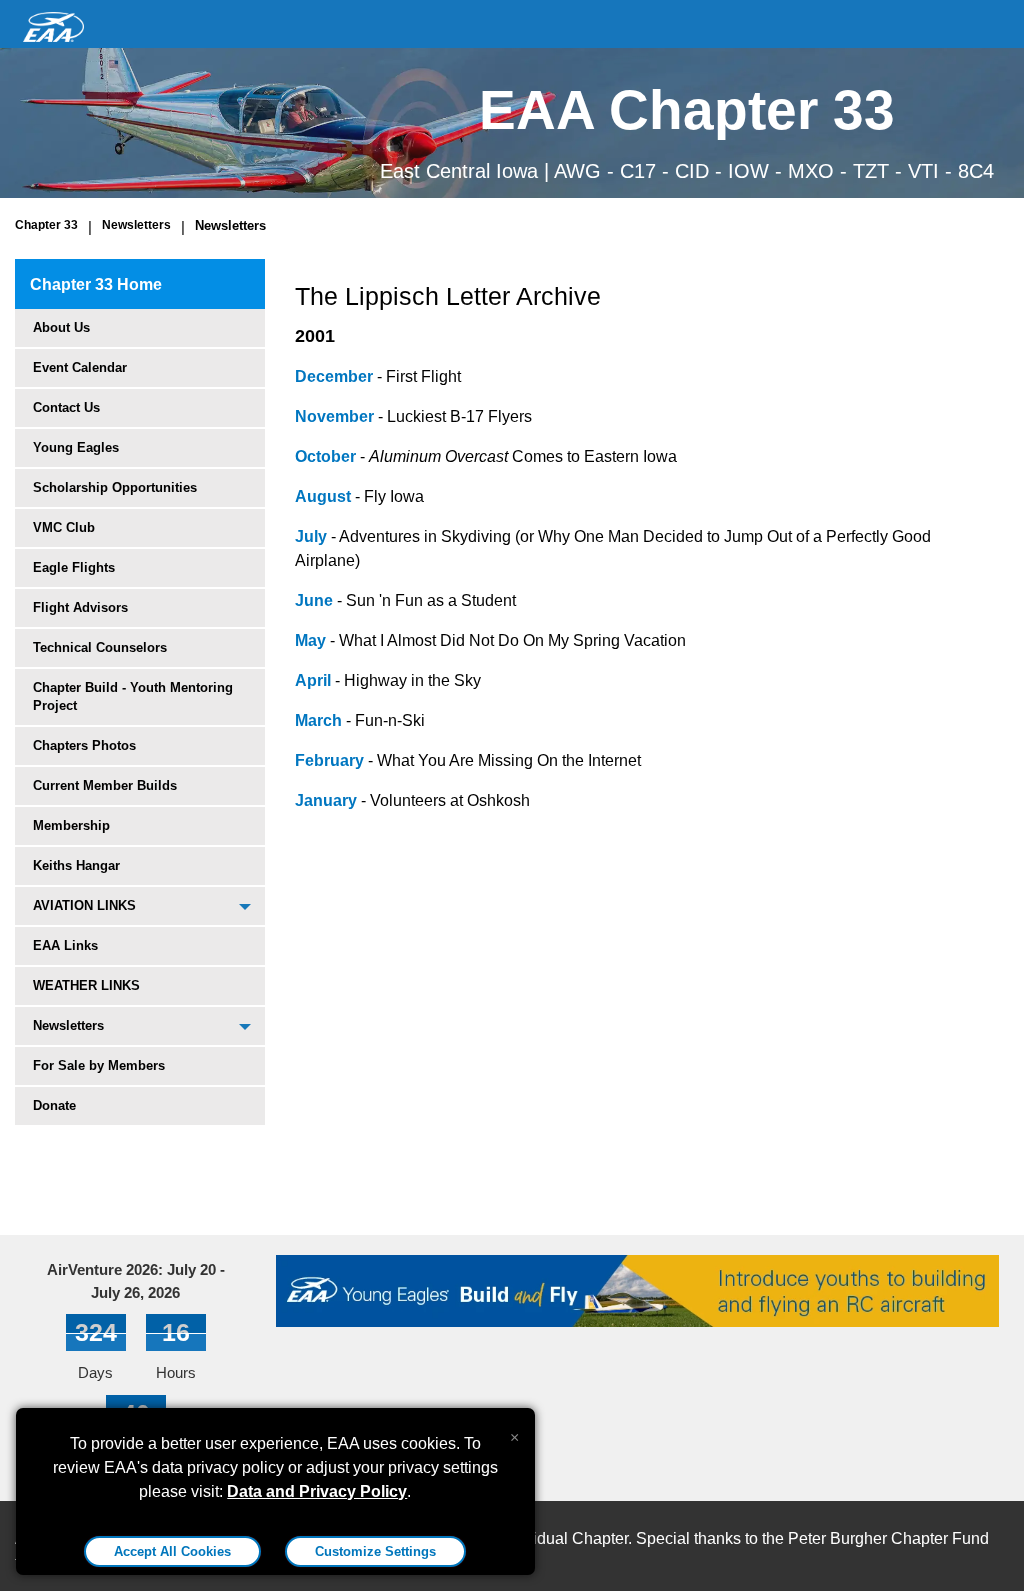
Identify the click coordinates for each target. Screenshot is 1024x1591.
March (318, 720)
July (311, 536)
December (334, 376)
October (325, 456)
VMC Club (64, 527)
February (329, 760)
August (323, 496)
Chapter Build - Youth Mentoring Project (133, 696)
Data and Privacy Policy (317, 1491)
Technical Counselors (100, 647)
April (313, 680)
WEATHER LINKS (86, 985)
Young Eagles (76, 447)
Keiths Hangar (76, 865)
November (334, 416)
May (310, 640)
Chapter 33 (46, 225)
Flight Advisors (80, 607)
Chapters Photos (84, 745)
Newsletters (136, 225)
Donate (54, 1105)
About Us (61, 327)
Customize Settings (375, 1551)
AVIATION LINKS (84, 905)
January (326, 800)
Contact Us (66, 407)
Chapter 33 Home (96, 284)
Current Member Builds (105, 785)
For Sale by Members (99, 1065)
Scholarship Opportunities (115, 487)
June (314, 600)
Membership (71, 825)
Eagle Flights (74, 567)
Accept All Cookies (172, 1551)
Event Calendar (80, 367)
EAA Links (65, 945)
